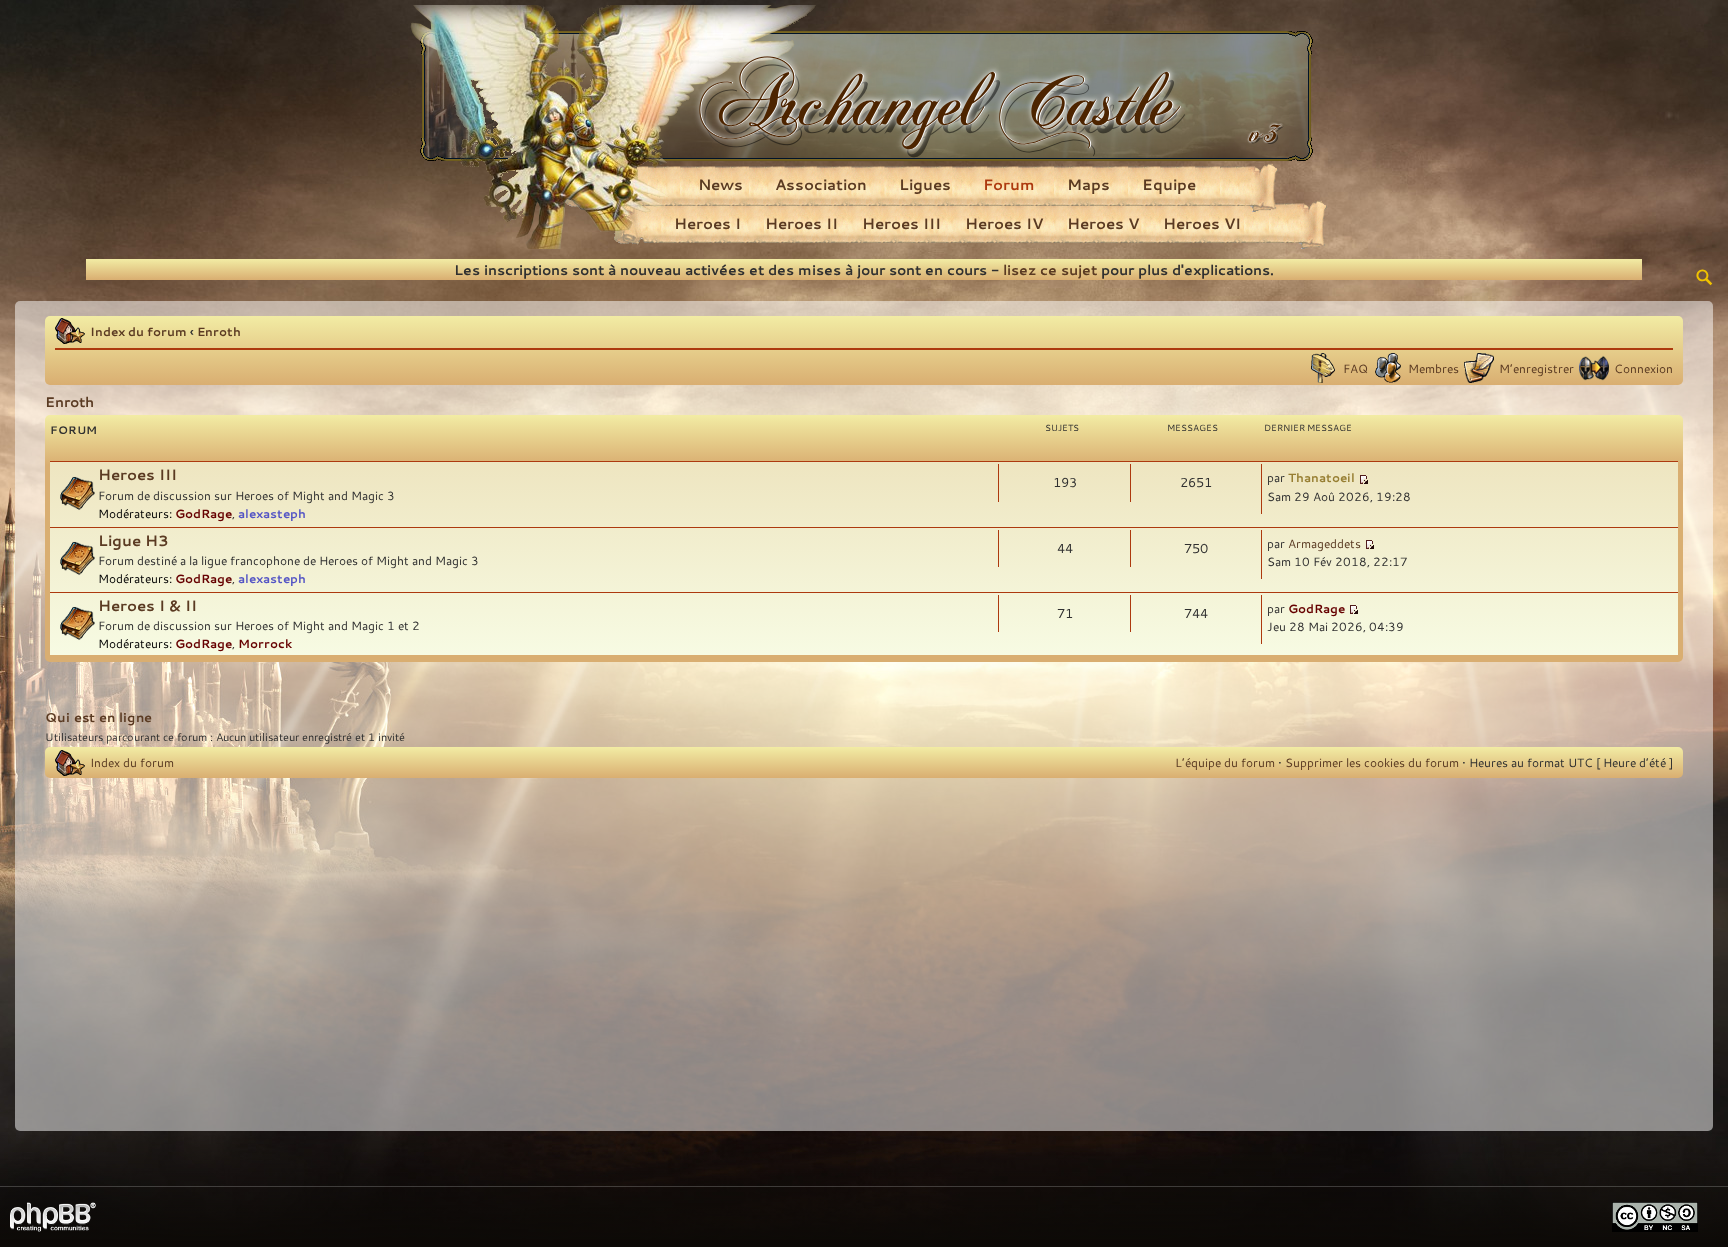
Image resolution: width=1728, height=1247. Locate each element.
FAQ (1355, 368)
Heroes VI (1202, 223)
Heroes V (1103, 223)
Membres (1433, 368)
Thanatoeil (1321, 477)
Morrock (265, 643)
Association (821, 184)
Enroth (219, 331)
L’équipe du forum (1225, 762)
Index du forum (138, 331)
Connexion (1643, 368)
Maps (1088, 184)
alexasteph (272, 513)
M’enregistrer (1536, 368)
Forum (1009, 184)
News (720, 184)
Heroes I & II (147, 605)
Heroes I (707, 223)
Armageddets (1324, 543)
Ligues (925, 184)
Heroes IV (1004, 223)
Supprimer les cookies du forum (1372, 762)
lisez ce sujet (1050, 269)
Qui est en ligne (98, 717)
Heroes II (801, 223)
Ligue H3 (133, 540)
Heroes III (901, 223)
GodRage (203, 513)
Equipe (1169, 184)
